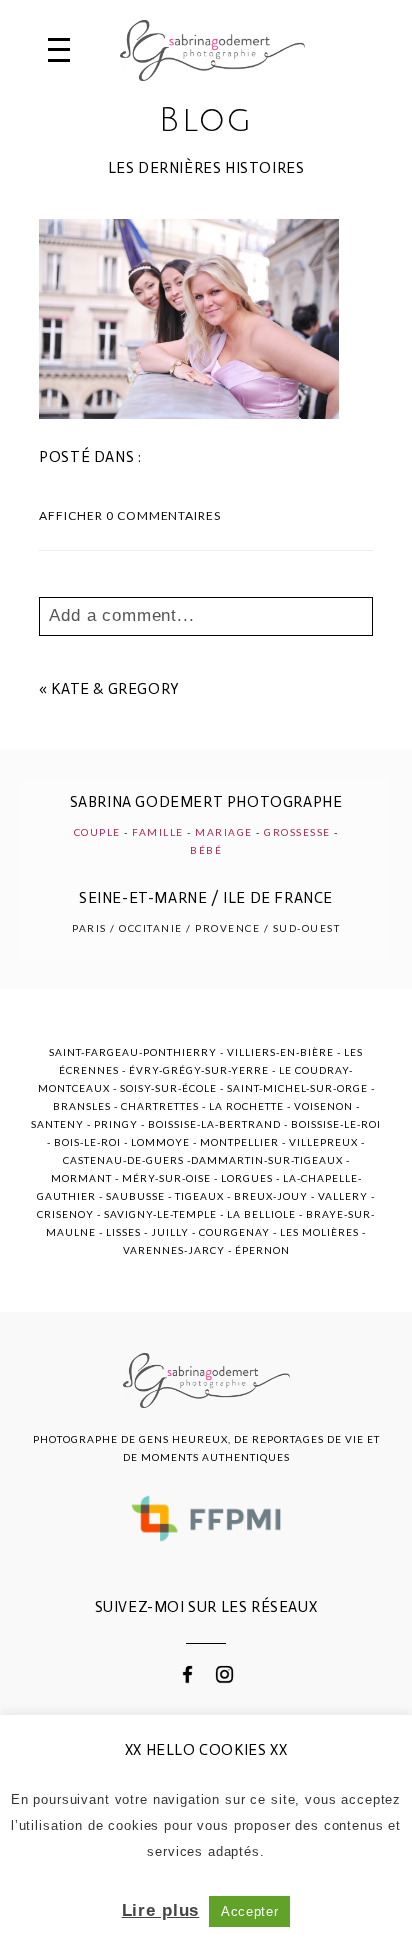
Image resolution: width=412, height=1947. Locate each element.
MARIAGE (224, 832)
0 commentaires (130, 515)
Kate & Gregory (115, 689)
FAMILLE (158, 832)
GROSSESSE (297, 832)
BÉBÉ (206, 850)
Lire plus (161, 1910)
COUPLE (97, 832)
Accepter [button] (249, 1911)
